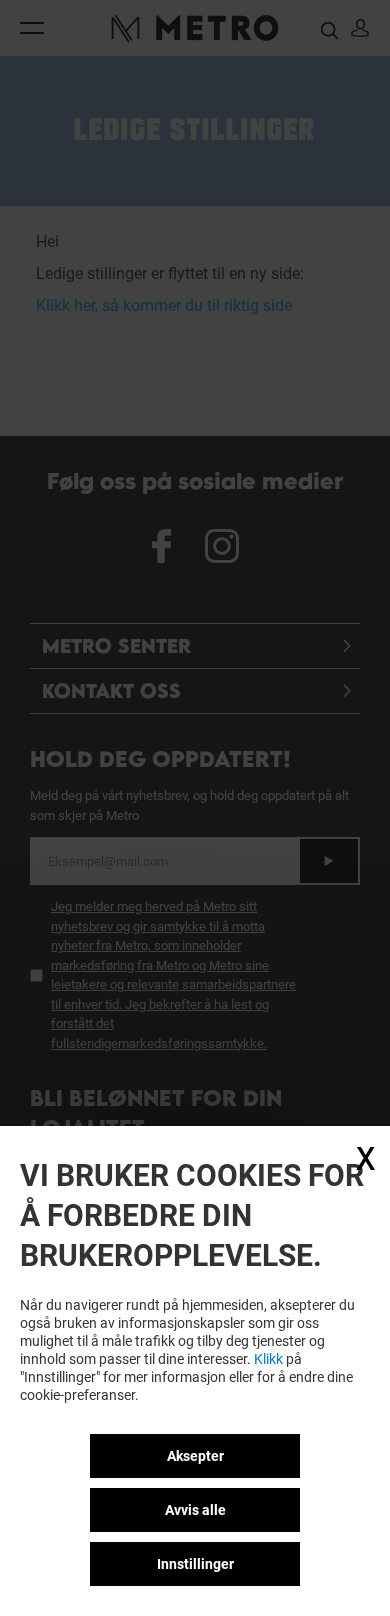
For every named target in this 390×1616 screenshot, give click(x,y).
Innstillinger (195, 1564)
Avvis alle (195, 1510)
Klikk (268, 1359)
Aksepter (195, 1456)
